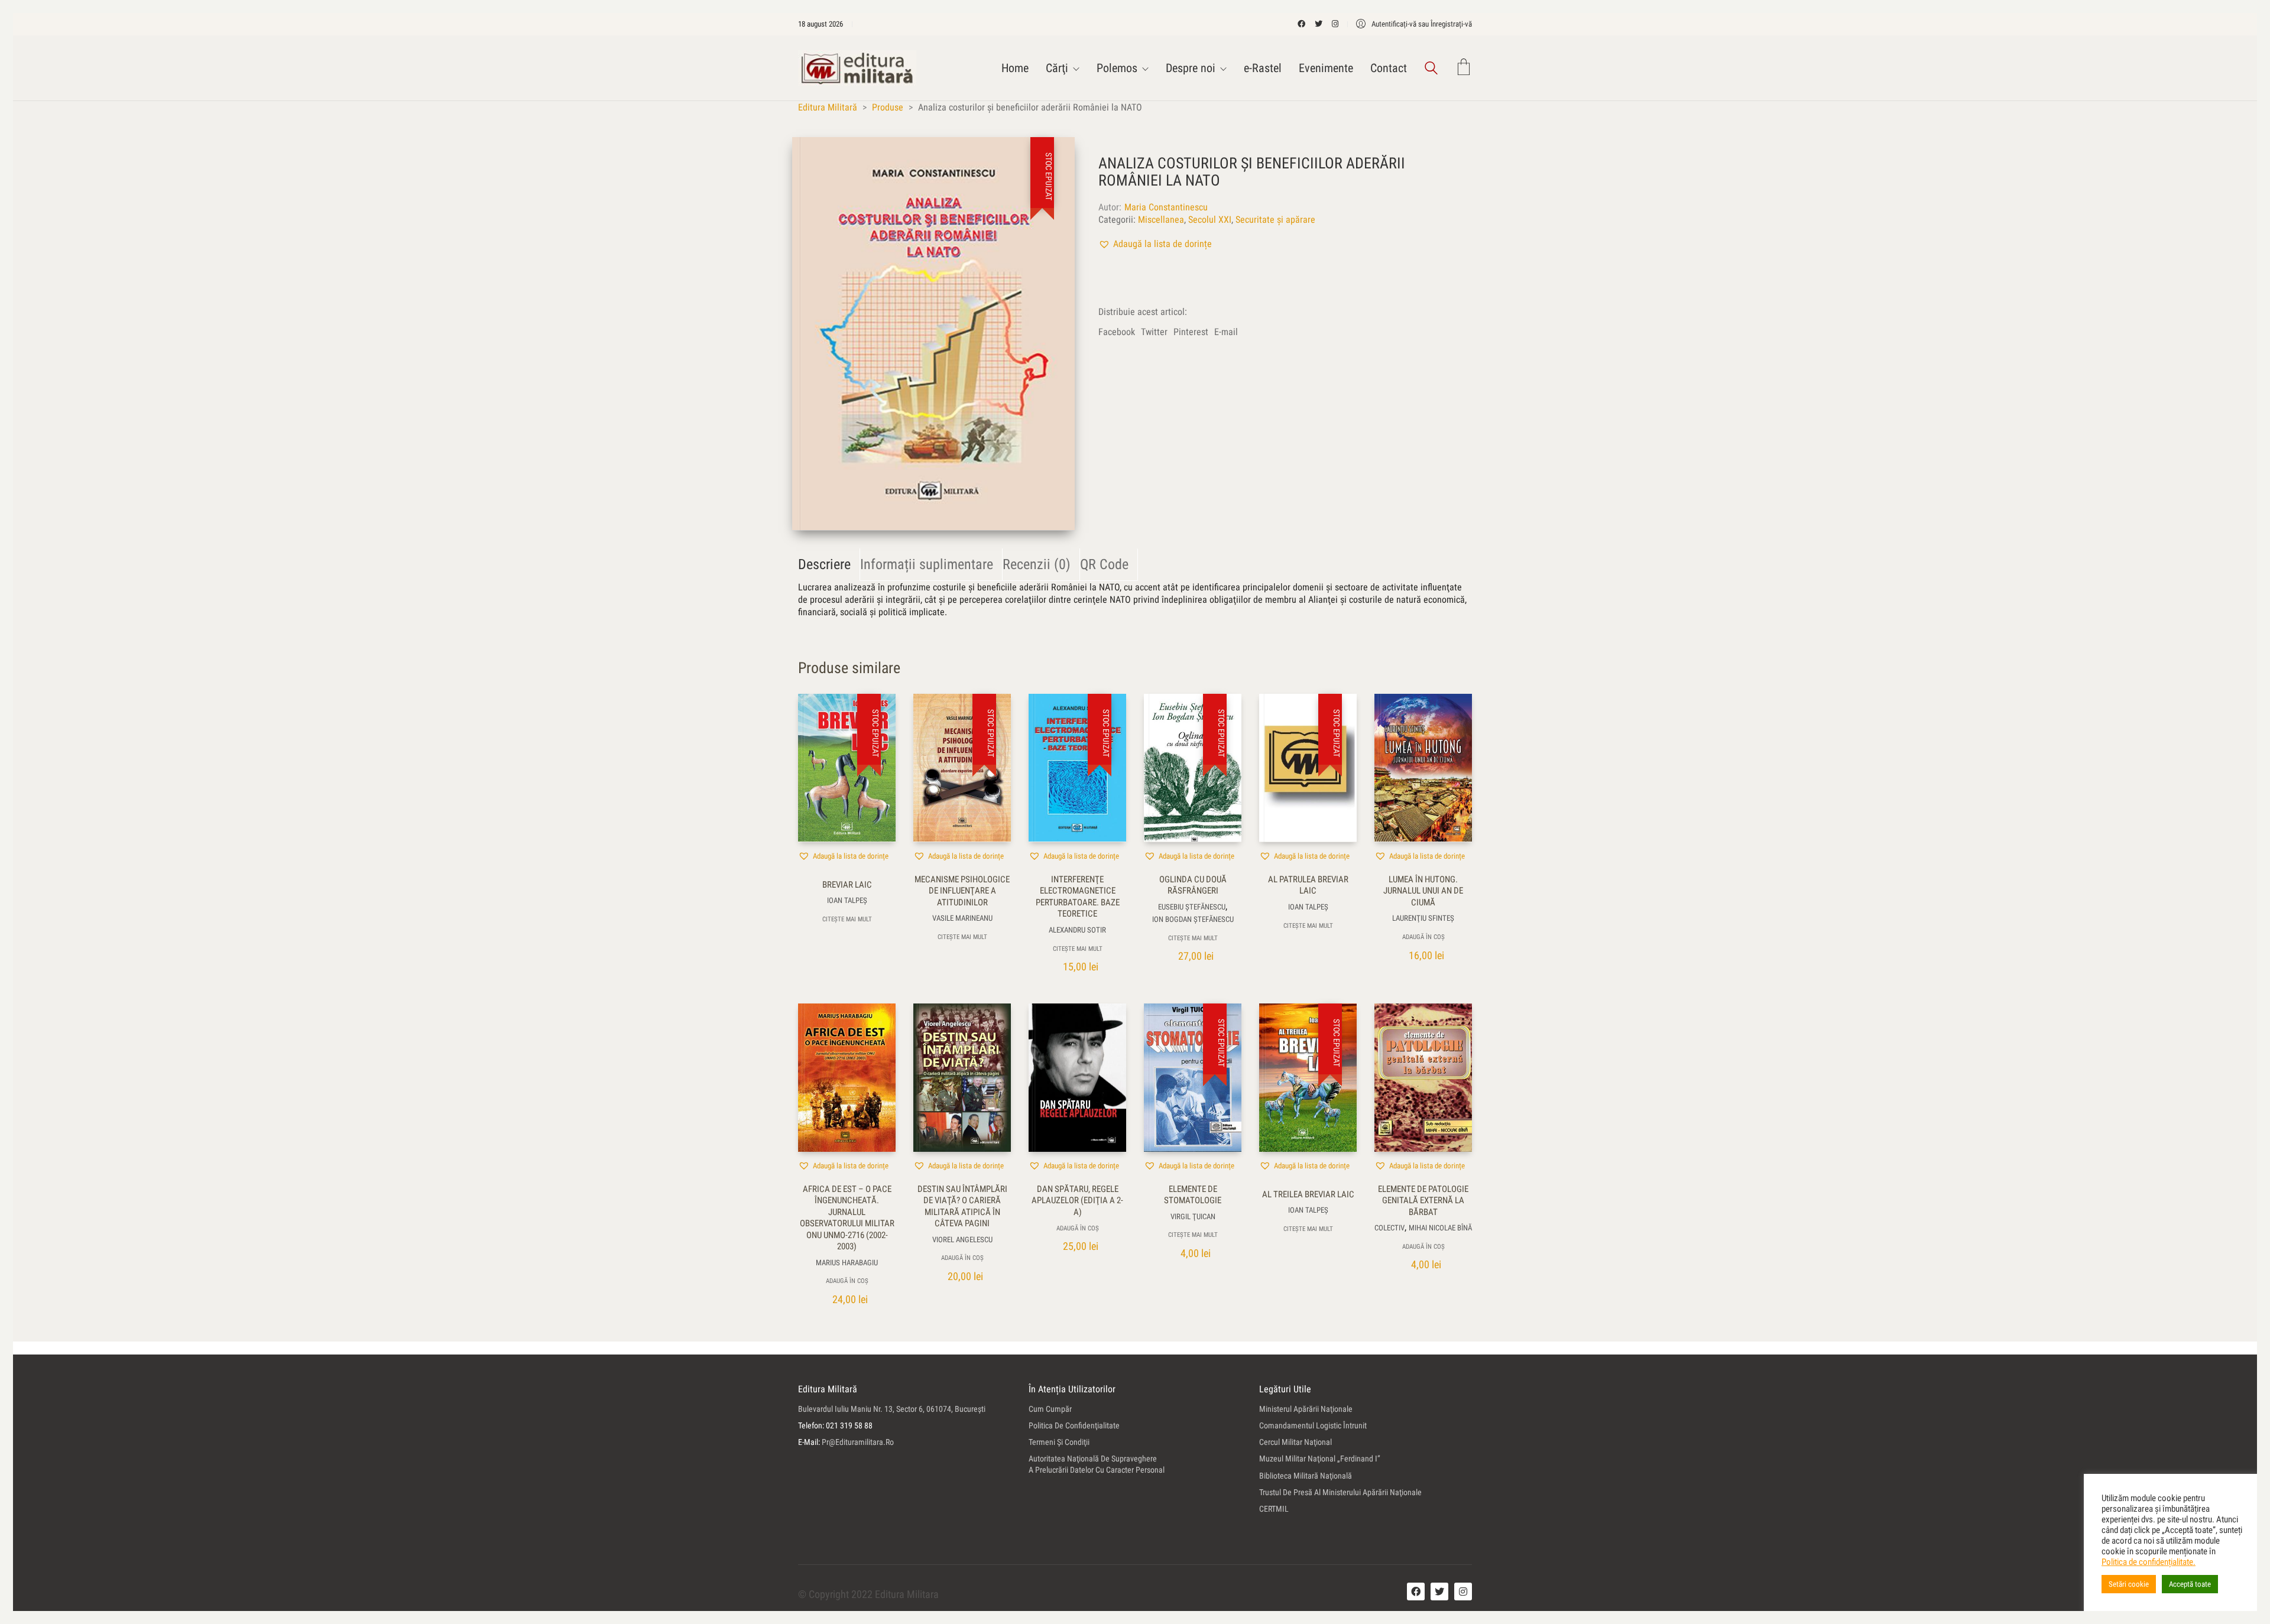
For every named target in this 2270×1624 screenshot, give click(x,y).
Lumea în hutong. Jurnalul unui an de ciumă (1423, 891)
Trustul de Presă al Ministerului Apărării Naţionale (1340, 1492)
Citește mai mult (847, 919)
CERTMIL (1274, 1509)
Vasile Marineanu (962, 918)
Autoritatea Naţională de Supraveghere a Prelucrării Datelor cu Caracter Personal (1097, 1464)
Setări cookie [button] (2129, 1584)
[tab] (829, 565)
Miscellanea (1161, 220)
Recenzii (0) (1037, 564)
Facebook (1117, 332)
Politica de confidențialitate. (2149, 1562)
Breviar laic (847, 885)
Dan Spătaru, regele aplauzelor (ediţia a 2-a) (1077, 1201)
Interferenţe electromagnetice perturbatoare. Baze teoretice (1078, 897)
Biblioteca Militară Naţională (1306, 1476)
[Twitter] (1439, 1591)
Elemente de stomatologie (1193, 1195)
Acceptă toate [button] (2190, 1584)
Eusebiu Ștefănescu (1192, 907)
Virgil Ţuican (1193, 1217)
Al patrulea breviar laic (1308, 885)
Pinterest (1191, 332)
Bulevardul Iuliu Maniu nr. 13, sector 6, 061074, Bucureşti (892, 1409)
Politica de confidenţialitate (1074, 1425)
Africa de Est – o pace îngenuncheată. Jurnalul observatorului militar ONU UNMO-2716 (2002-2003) (847, 1218)
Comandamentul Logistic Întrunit (1313, 1425)
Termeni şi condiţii (1059, 1442)
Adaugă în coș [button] (1423, 937)
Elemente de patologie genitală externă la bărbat (1423, 1201)
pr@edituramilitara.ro (858, 1442)
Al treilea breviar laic (1308, 1194)
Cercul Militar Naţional (1295, 1442)
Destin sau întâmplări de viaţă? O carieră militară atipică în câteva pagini (962, 1206)
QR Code (1104, 564)
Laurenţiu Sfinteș (1423, 918)
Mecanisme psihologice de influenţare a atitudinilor (962, 891)
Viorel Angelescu (962, 1240)
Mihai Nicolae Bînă (1440, 1228)
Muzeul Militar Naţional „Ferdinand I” (1320, 1459)
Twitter (1154, 332)
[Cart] (1464, 68)
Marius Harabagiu (847, 1263)
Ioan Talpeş (847, 900)
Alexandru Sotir (1077, 930)
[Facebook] (1416, 1591)
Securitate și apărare (1275, 220)
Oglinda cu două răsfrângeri (1193, 885)
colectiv (1389, 1228)
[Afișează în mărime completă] (814, 156)
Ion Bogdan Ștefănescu (1193, 919)
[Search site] (1431, 69)
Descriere (824, 564)
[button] (1155, 244)
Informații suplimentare (927, 564)
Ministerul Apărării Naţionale (1306, 1409)
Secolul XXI (1210, 220)
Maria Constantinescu (1166, 207)
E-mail (1226, 332)
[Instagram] (1463, 1591)
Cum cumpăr (1050, 1409)
